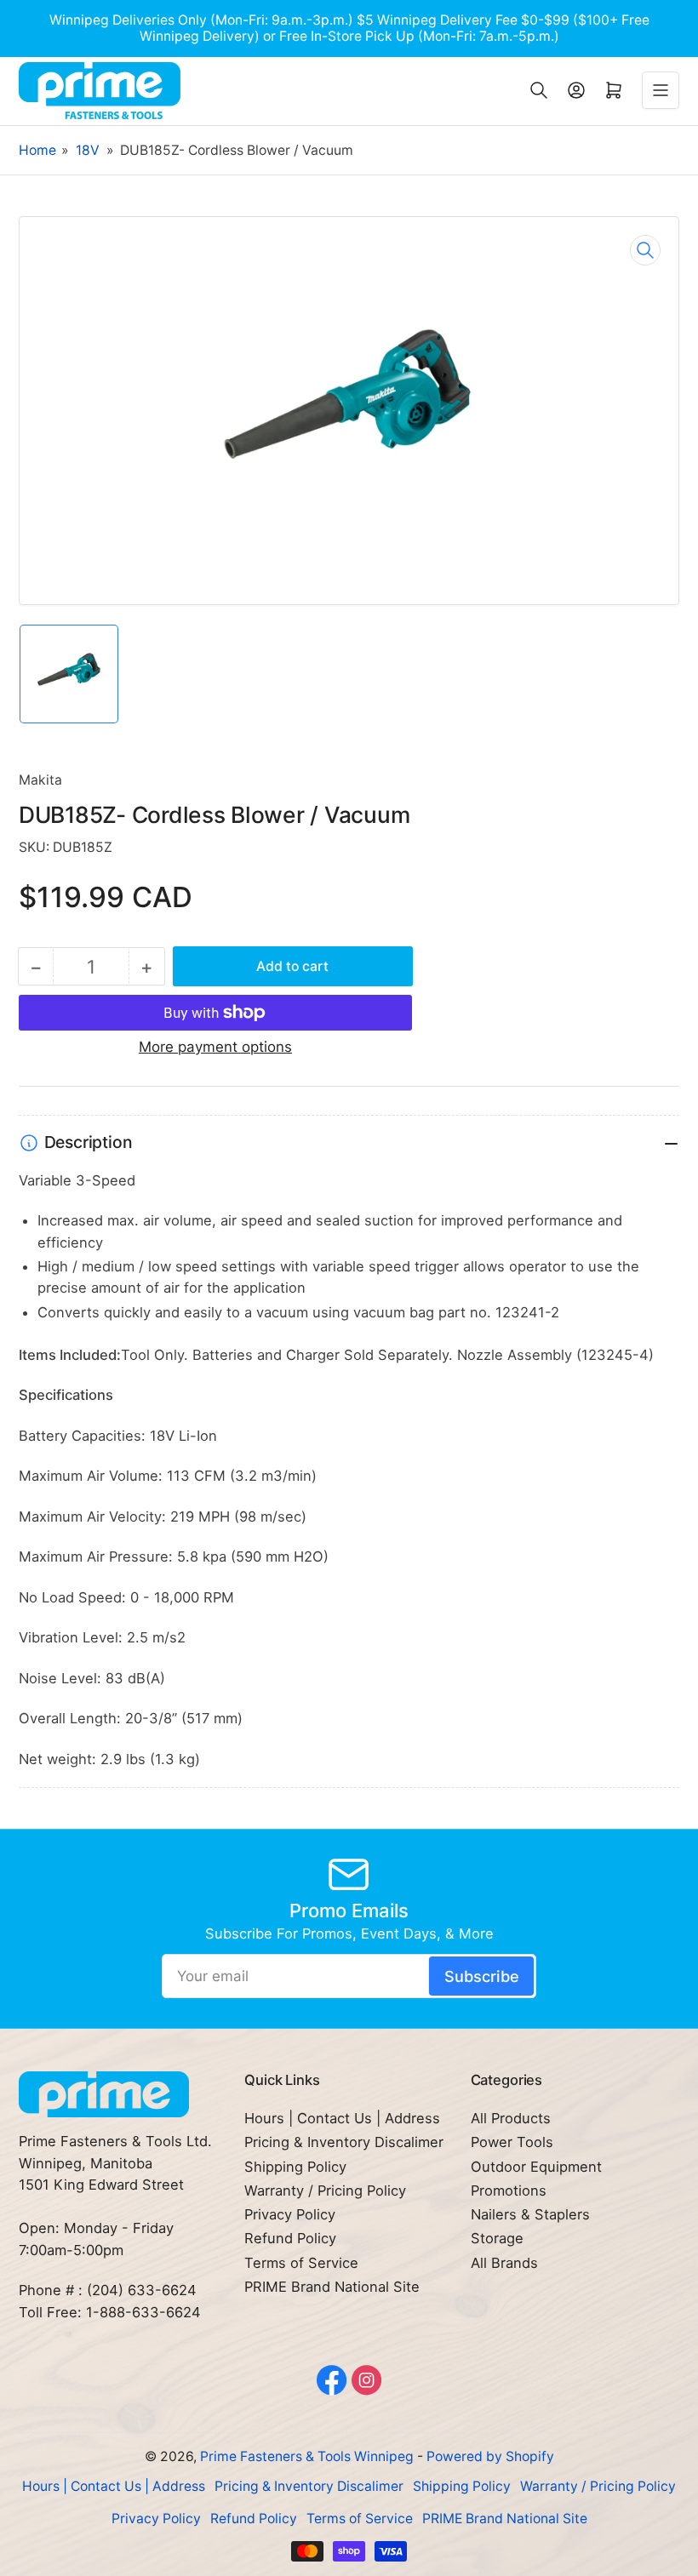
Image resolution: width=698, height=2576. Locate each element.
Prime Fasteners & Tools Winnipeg (307, 2456)
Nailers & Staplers (530, 2214)
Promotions (509, 2190)
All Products (511, 2118)
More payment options (215, 1047)
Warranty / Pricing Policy (325, 2190)
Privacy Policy (290, 2214)
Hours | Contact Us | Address (342, 2118)
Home (37, 150)
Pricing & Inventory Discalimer (344, 2142)
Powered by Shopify (490, 2456)
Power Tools (512, 2142)
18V (88, 150)
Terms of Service (301, 2263)
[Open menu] (661, 90)
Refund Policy (290, 2238)
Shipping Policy (295, 2167)
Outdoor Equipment (536, 2167)
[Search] (539, 90)
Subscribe (482, 1976)
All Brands (504, 2263)
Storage (497, 2238)
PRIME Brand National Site (332, 2287)
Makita (40, 780)
